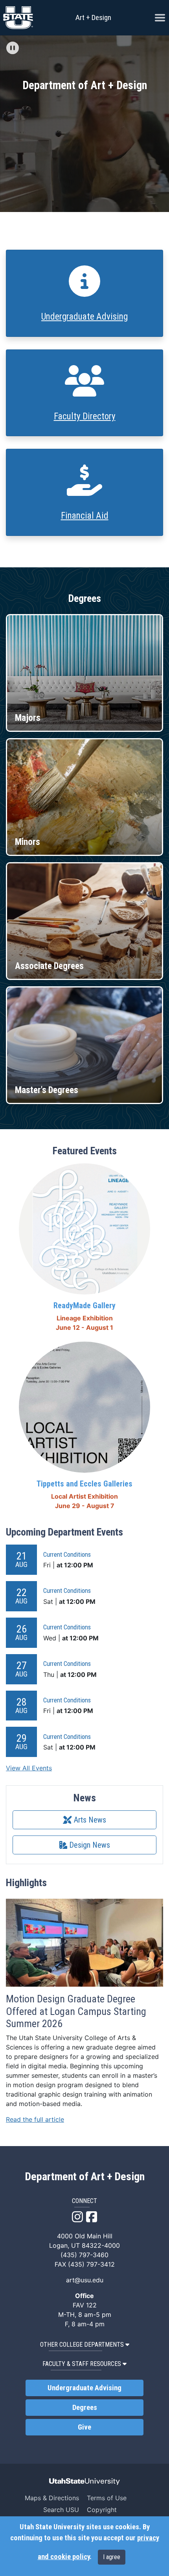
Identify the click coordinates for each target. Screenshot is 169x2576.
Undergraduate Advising (84, 317)
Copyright (102, 2510)
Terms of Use (107, 2498)
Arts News (89, 1820)
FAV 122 (85, 2305)
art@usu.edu (85, 2280)
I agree (112, 2557)
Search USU (61, 2510)
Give (84, 2427)
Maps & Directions (52, 2498)
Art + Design (93, 17)
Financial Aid (85, 516)
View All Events (29, 1768)
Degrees (85, 2408)
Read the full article (35, 2119)
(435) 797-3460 (84, 2255)
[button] (13, 48)
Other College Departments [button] (82, 2345)
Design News (89, 1845)
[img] (13, 48)
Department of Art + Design (85, 2177)
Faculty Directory (85, 416)
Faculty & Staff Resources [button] (82, 2364)
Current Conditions (67, 1554)
